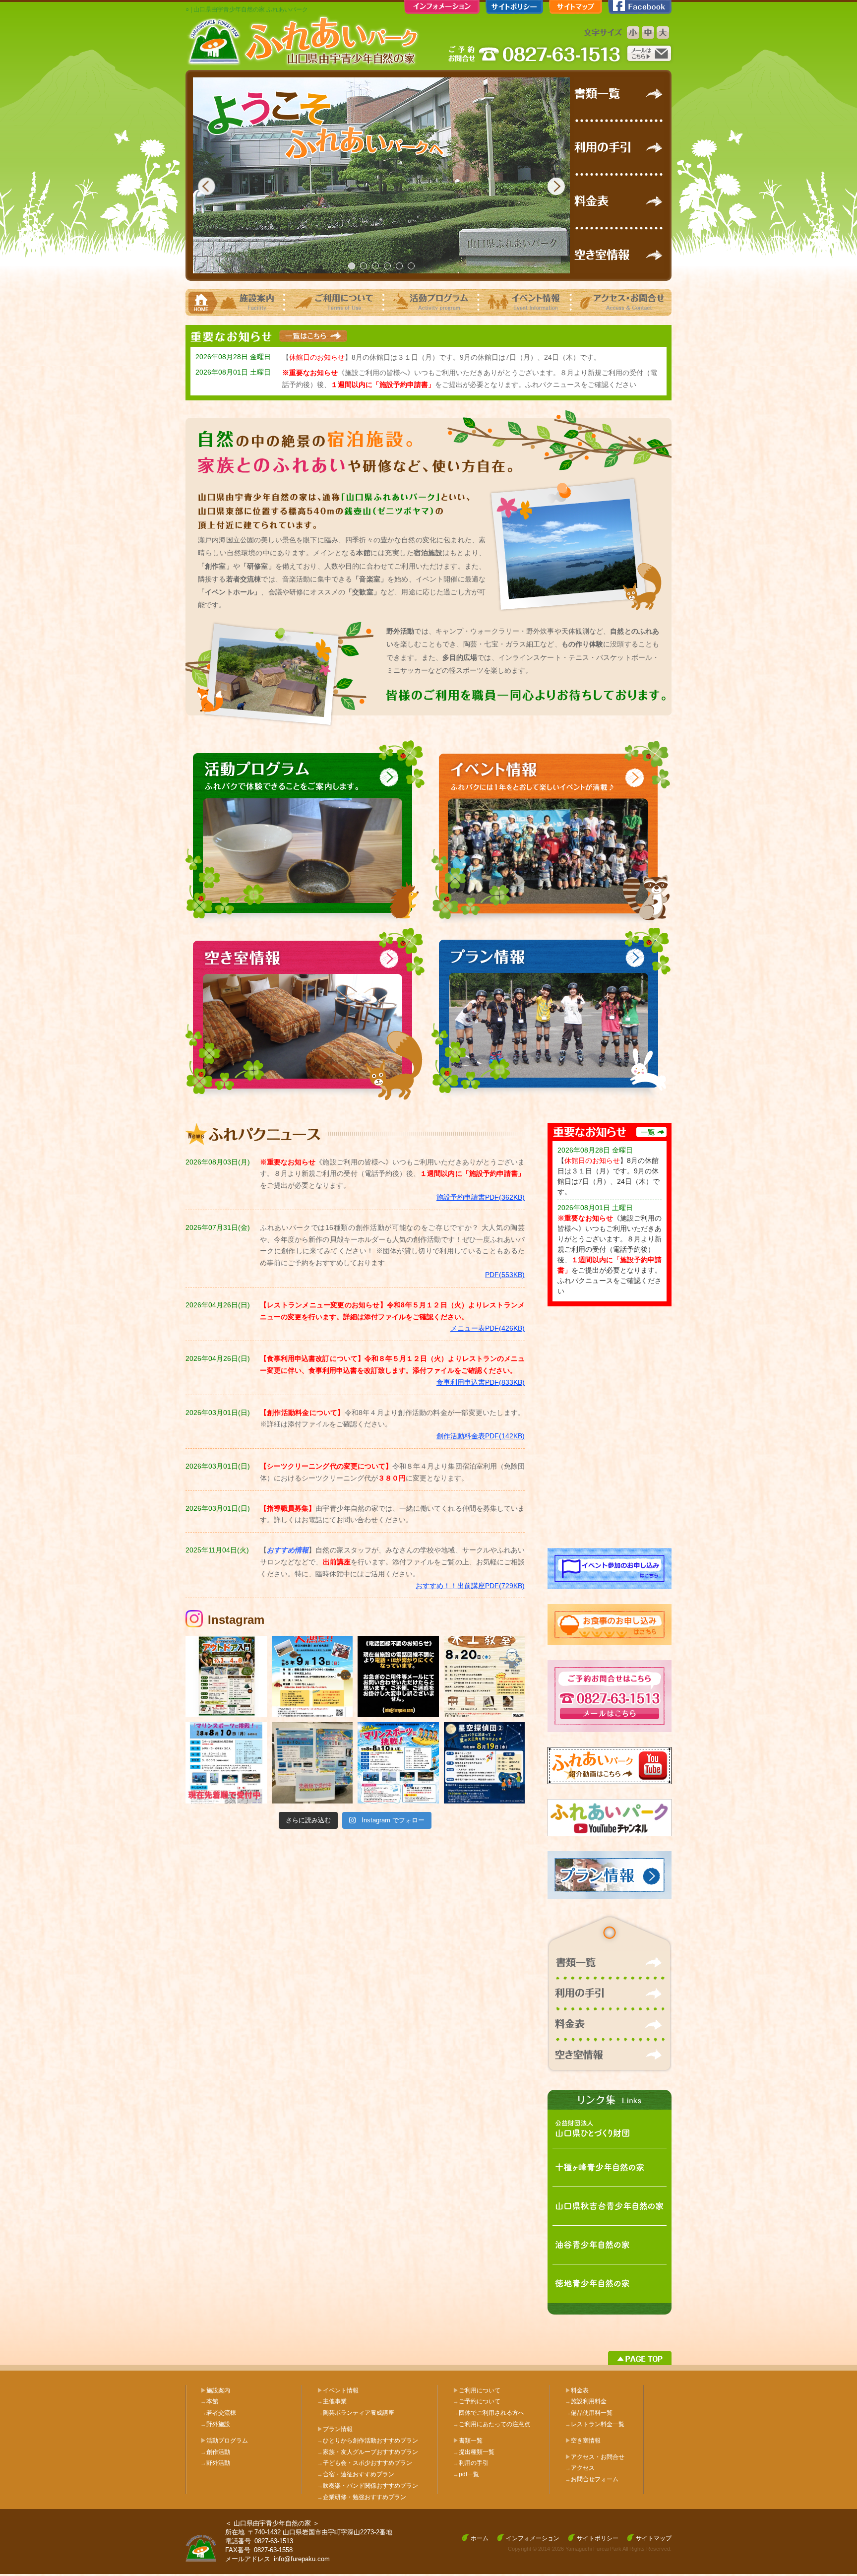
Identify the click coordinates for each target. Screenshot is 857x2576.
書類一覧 (471, 2441)
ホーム (480, 2538)
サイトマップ (654, 2538)
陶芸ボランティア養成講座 (356, 2413)
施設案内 (218, 2390)
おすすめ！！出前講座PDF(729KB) (470, 1586)
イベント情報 (341, 2390)
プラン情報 (338, 2429)
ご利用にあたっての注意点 (491, 2424)
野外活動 (215, 2463)
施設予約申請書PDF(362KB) (481, 1197)
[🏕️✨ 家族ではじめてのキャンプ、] (226, 1676)
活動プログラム (227, 2441)
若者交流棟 (218, 2413)
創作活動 (215, 2452)
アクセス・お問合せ (598, 2457)
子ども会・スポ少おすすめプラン (365, 2463)
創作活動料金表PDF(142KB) (481, 1436)
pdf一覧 (466, 2474)
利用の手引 (471, 2463)
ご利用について (480, 2390)
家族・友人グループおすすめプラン (367, 2452)
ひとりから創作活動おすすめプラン (367, 2441)
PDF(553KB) (505, 1275)
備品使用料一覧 (589, 2413)
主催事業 (332, 2401)
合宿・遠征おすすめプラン (356, 2474)
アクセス (580, 2468)
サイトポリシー (598, 2538)
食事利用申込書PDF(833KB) (481, 1382)
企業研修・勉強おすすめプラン (362, 2497)
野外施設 (215, 2424)
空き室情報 (586, 2441)
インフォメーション (533, 2538)
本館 (209, 2401)
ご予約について (477, 2401)
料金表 (580, 2390)
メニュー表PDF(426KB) (488, 1328)
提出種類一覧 (474, 2452)
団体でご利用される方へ (489, 2413)
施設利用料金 (586, 2401)
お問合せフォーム (592, 2479)
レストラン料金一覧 (595, 2424)
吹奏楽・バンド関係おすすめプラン (367, 2486)
